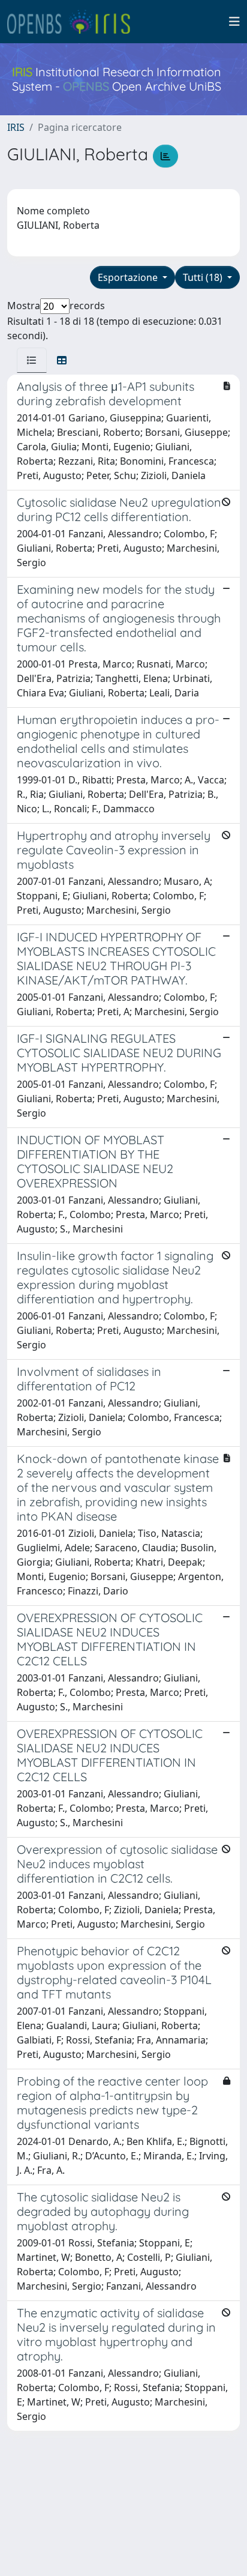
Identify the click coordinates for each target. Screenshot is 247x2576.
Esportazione (129, 277)
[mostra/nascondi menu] (234, 22)
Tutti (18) (204, 277)
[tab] (32, 360)
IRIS (16, 127)
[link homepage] (74, 22)
